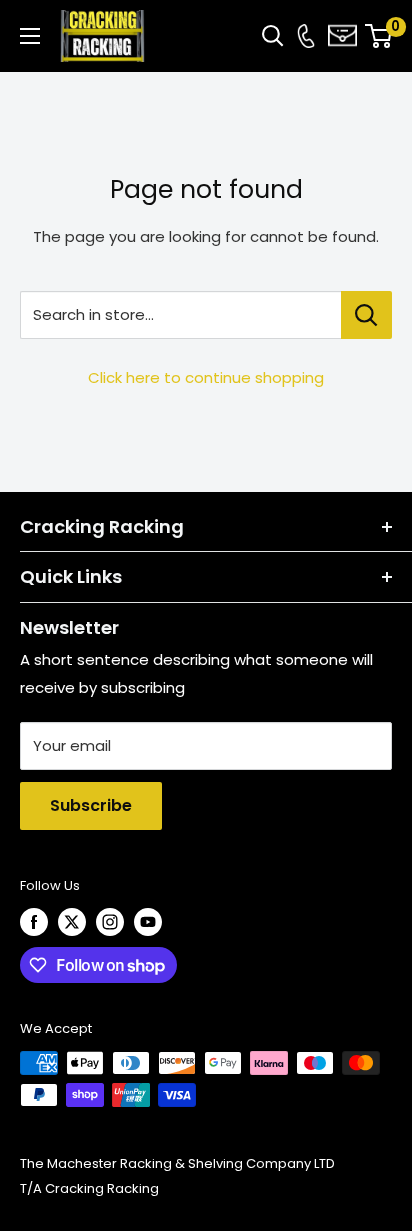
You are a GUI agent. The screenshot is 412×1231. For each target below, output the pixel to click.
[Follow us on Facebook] (34, 922)
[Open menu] (30, 36)
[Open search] (273, 36)
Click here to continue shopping (206, 377)
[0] (379, 36)
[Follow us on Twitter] (72, 922)
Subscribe (91, 805)
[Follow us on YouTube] (148, 922)
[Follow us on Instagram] (110, 922)
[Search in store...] (366, 315)
